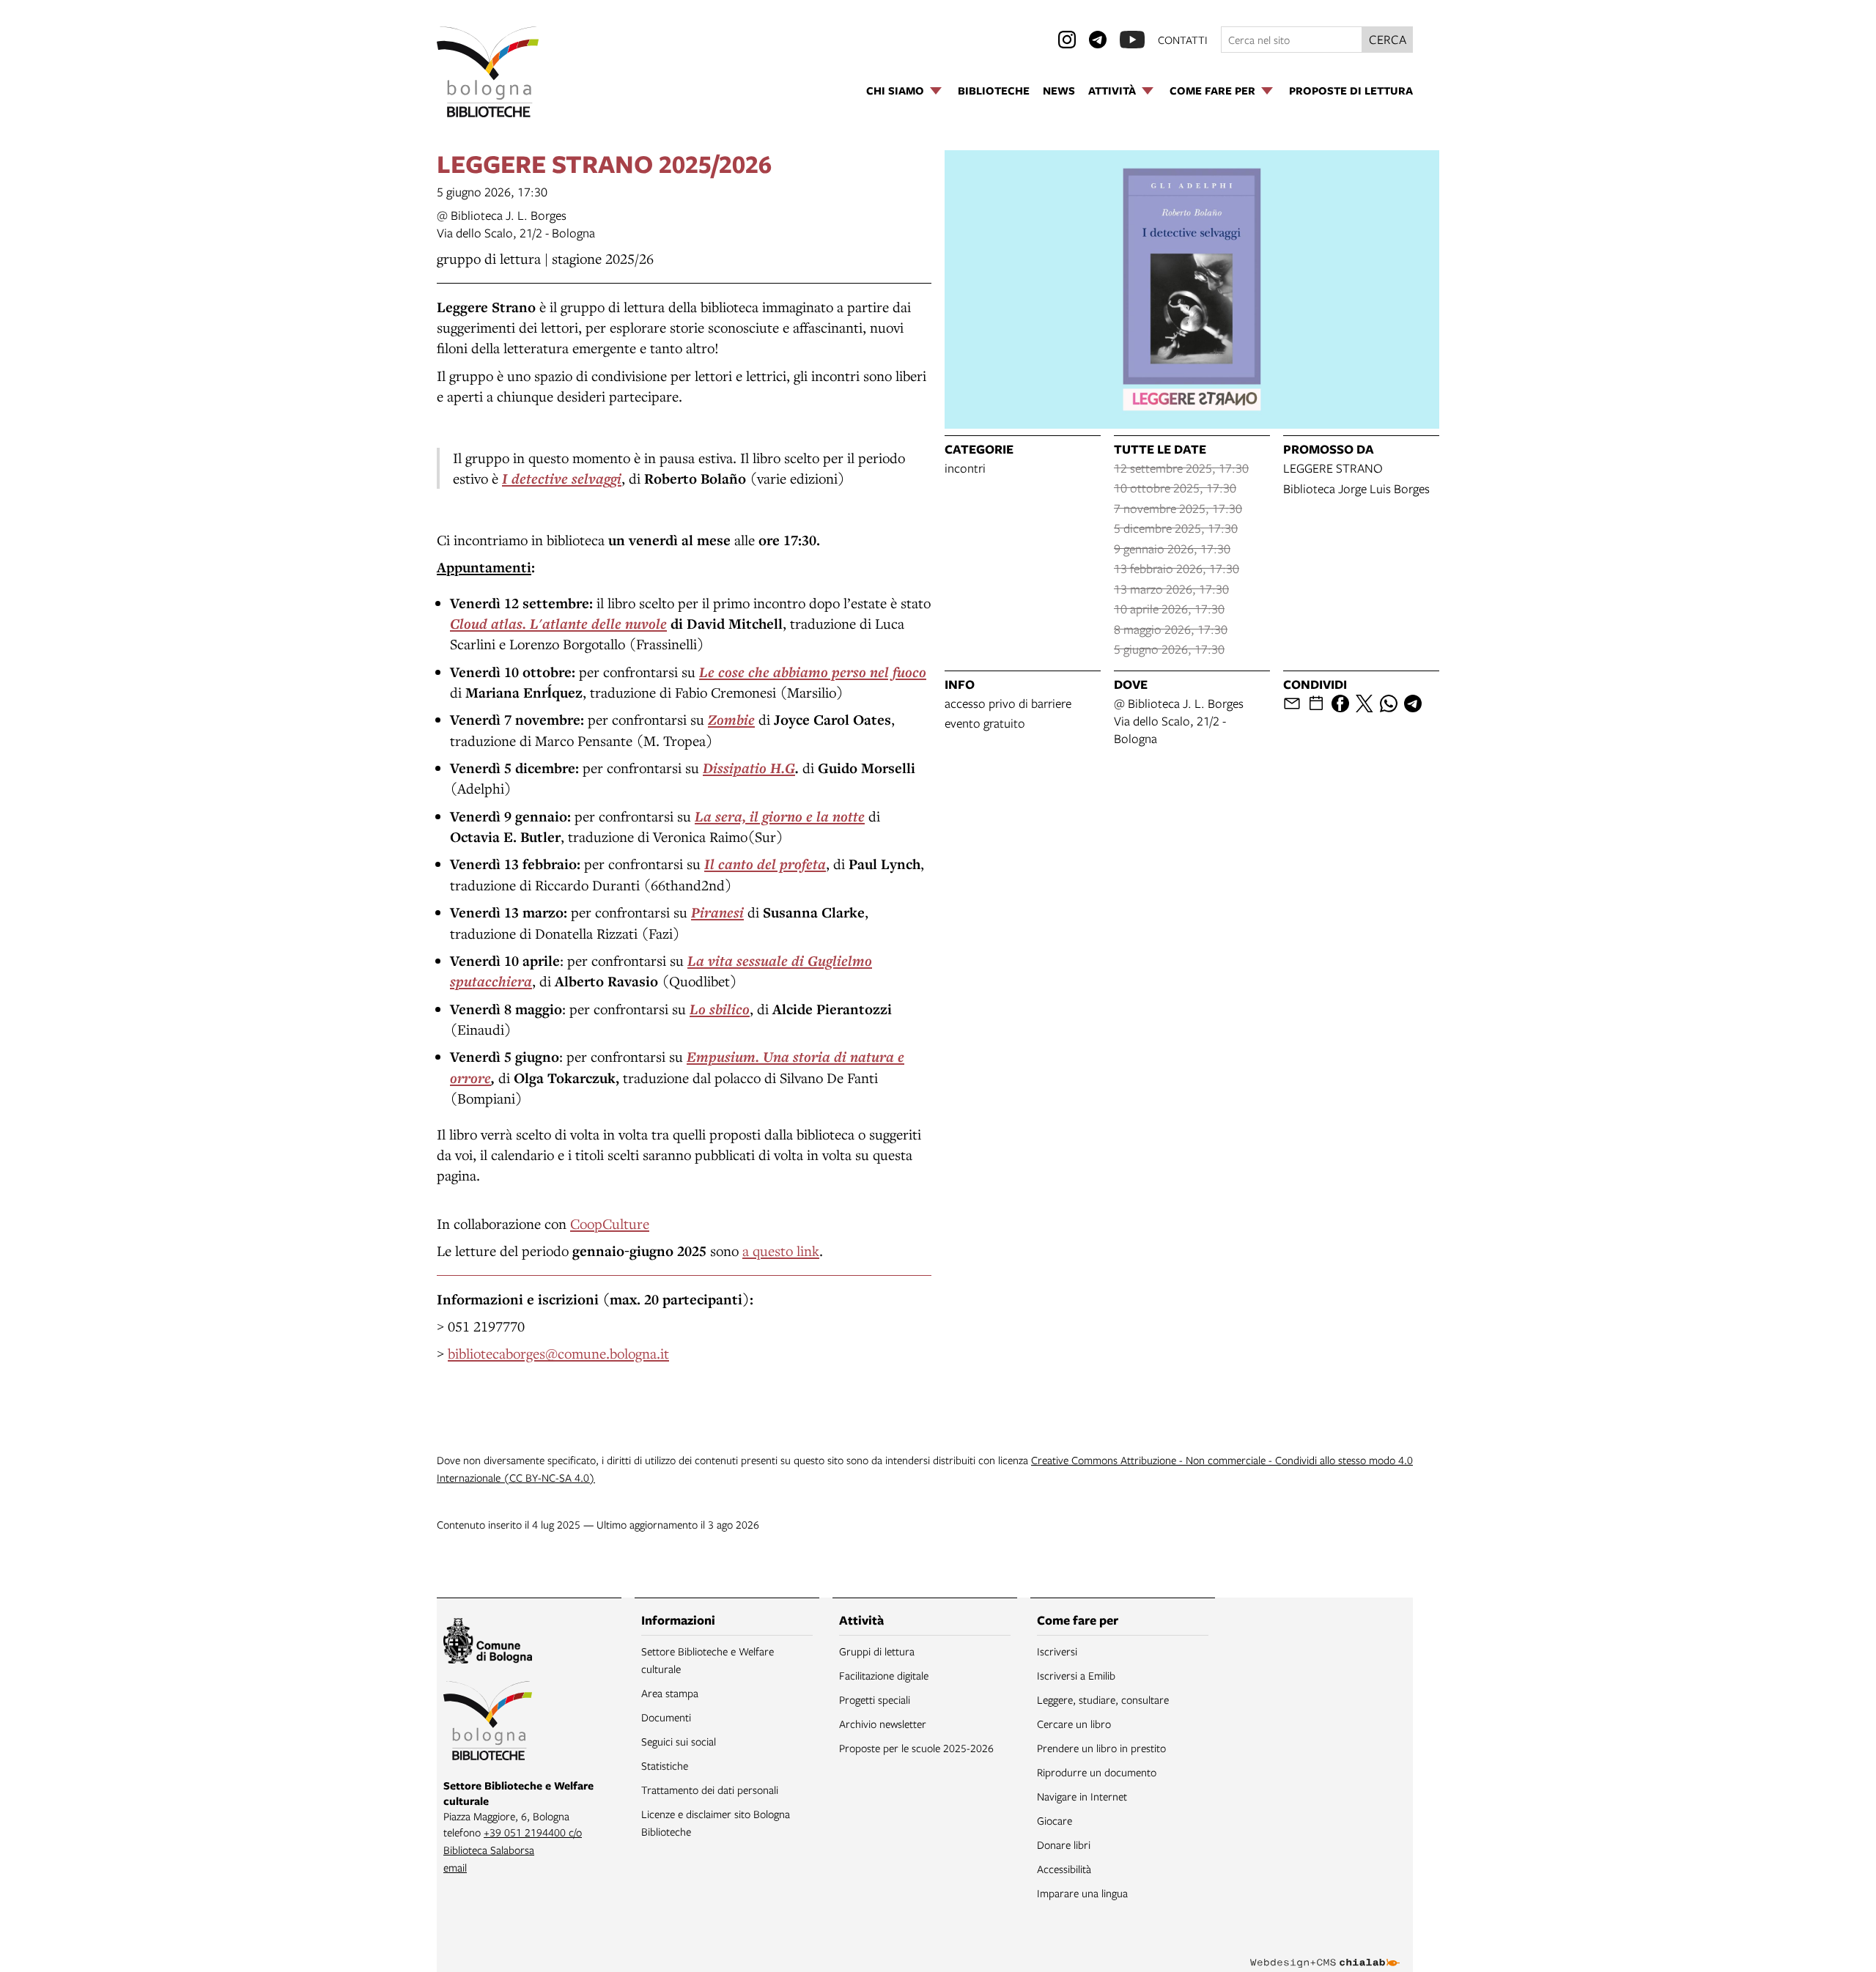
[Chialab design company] (1325, 1950)
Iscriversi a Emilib (1076, 1675)
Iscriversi (1057, 1651)
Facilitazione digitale (884, 1675)
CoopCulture (610, 1223)
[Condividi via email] (1292, 704)
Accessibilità (1064, 1869)
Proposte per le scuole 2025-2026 (916, 1748)
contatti (1183, 40)
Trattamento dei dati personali (710, 1790)
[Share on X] (1364, 704)
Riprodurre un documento (1097, 1772)
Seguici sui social (679, 1741)
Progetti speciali (875, 1699)
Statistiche (665, 1765)
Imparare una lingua (1082, 1893)
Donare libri (1064, 1844)
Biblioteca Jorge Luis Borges (1356, 488)
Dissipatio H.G (749, 768)
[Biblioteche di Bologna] (488, 1723)
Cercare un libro (1074, 1724)
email (455, 1867)
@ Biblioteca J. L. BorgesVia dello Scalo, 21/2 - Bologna (516, 224)
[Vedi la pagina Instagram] (1067, 40)
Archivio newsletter (883, 1724)
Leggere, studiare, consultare (1103, 1699)
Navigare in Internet (1082, 1796)
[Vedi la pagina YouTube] (1132, 40)
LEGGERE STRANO (1333, 468)
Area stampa (670, 1693)
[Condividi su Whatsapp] (1389, 704)
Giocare (1055, 1820)
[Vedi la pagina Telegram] (1098, 40)
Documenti (666, 1717)
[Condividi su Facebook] (1340, 704)
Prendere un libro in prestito (1101, 1748)
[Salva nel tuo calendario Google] (1316, 704)
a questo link (781, 1251)
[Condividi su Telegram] (1413, 704)
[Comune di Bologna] (488, 1643)
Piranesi (717, 912)
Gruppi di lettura (877, 1651)
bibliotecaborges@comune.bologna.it (558, 1353)
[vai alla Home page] (488, 72)
